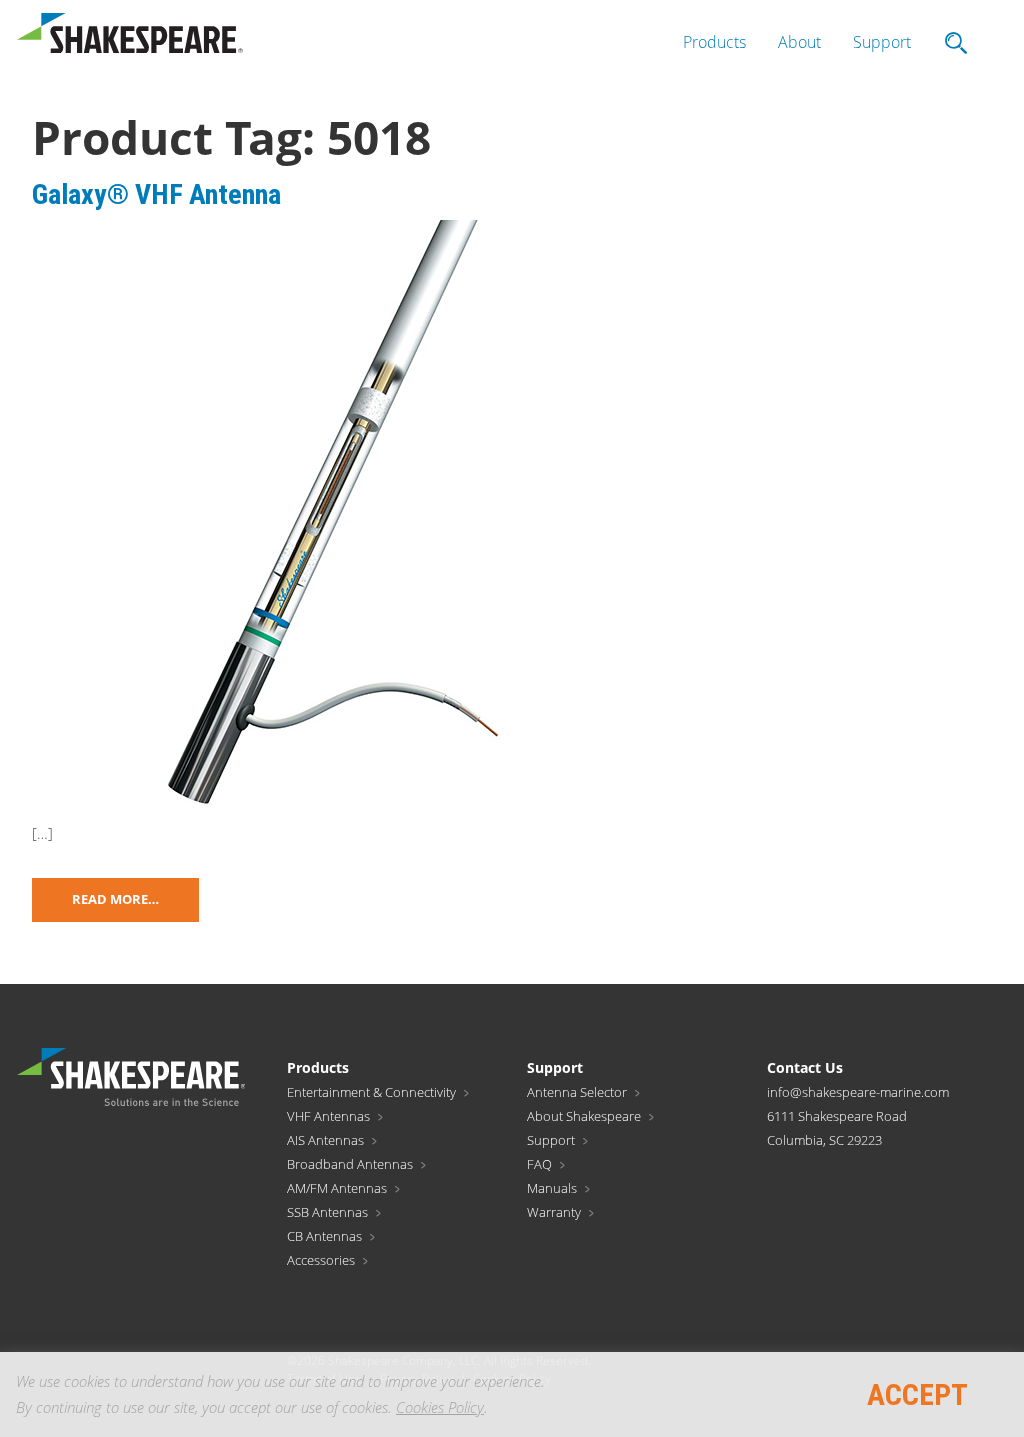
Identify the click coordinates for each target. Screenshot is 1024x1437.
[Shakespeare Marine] (130, 38)
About (799, 42)
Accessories (321, 1260)
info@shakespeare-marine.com (858, 1092)
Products (714, 42)
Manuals (552, 1188)
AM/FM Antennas (337, 1188)
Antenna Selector (577, 1092)
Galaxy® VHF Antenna (156, 194)
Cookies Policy (440, 1407)
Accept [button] (917, 1394)
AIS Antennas (325, 1140)
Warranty (554, 1212)
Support (882, 42)
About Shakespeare (584, 1116)
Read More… (115, 899)
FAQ (539, 1164)
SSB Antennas (327, 1212)
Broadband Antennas (350, 1164)
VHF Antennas (328, 1116)
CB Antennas (324, 1236)
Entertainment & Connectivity (371, 1092)
